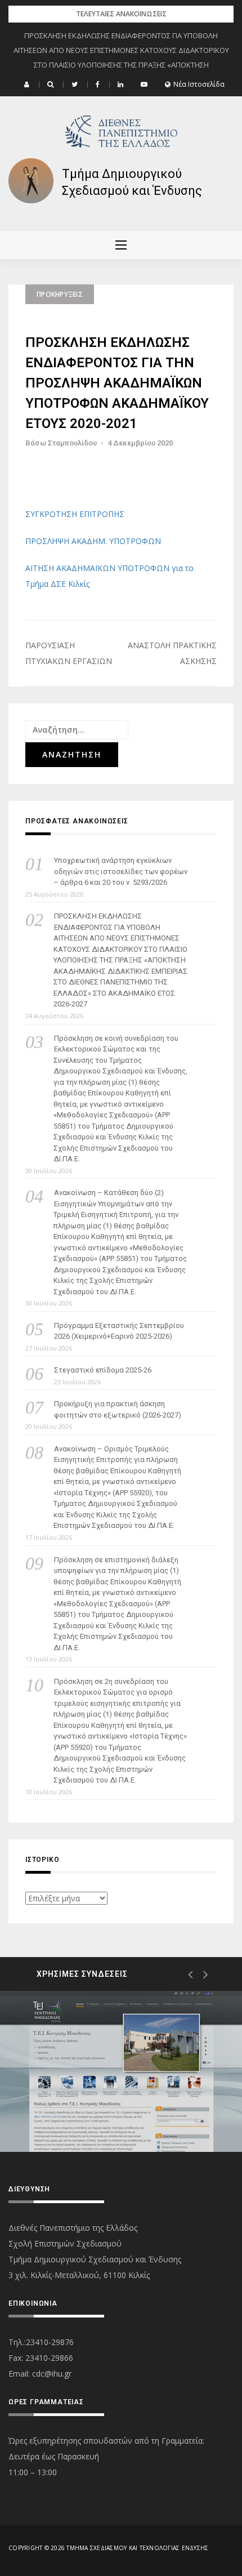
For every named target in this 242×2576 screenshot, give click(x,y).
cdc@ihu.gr (52, 2374)
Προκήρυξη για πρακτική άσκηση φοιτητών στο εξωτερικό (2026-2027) (118, 1409)
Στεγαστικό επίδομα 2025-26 (103, 1370)
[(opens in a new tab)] (121, 2071)
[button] (28, 84)
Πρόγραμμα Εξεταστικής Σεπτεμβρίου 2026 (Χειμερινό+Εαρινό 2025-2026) (119, 1331)
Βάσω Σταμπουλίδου (61, 443)
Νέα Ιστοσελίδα (199, 84)
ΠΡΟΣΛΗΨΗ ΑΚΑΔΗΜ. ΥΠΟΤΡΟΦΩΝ (93, 541)
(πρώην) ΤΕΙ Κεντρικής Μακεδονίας (111, 2112)
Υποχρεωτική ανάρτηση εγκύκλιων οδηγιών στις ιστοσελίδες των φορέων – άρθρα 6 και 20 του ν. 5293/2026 (120, 871)
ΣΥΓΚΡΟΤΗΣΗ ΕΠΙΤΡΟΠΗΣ (75, 514)
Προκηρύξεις (60, 294)
